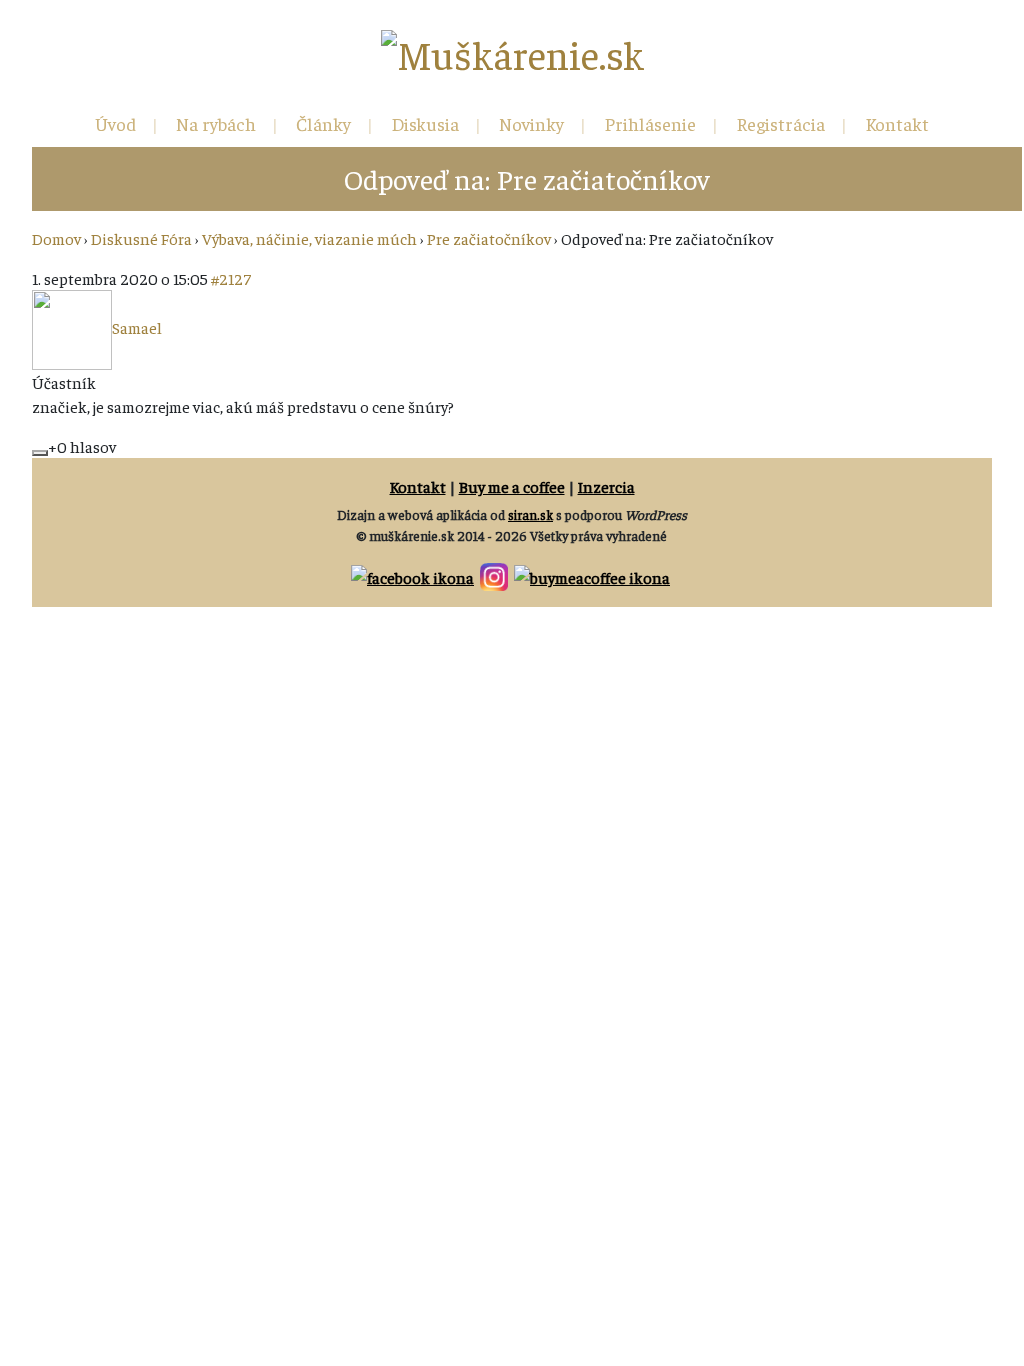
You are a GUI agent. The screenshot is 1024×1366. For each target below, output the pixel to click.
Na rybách (216, 123)
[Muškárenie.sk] (512, 54)
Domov (56, 238)
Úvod (115, 123)
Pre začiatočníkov (489, 238)
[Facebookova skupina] (414, 574)
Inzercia (606, 486)
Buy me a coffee (512, 486)
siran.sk (530, 514)
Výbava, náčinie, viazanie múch (309, 238)
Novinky (531, 123)
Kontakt (897, 123)
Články (323, 123)
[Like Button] (40, 453)
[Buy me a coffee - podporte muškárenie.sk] (593, 574)
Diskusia (425, 123)
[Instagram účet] (495, 574)
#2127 (231, 278)
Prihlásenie (650, 123)
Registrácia (780, 123)
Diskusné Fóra (141, 238)
